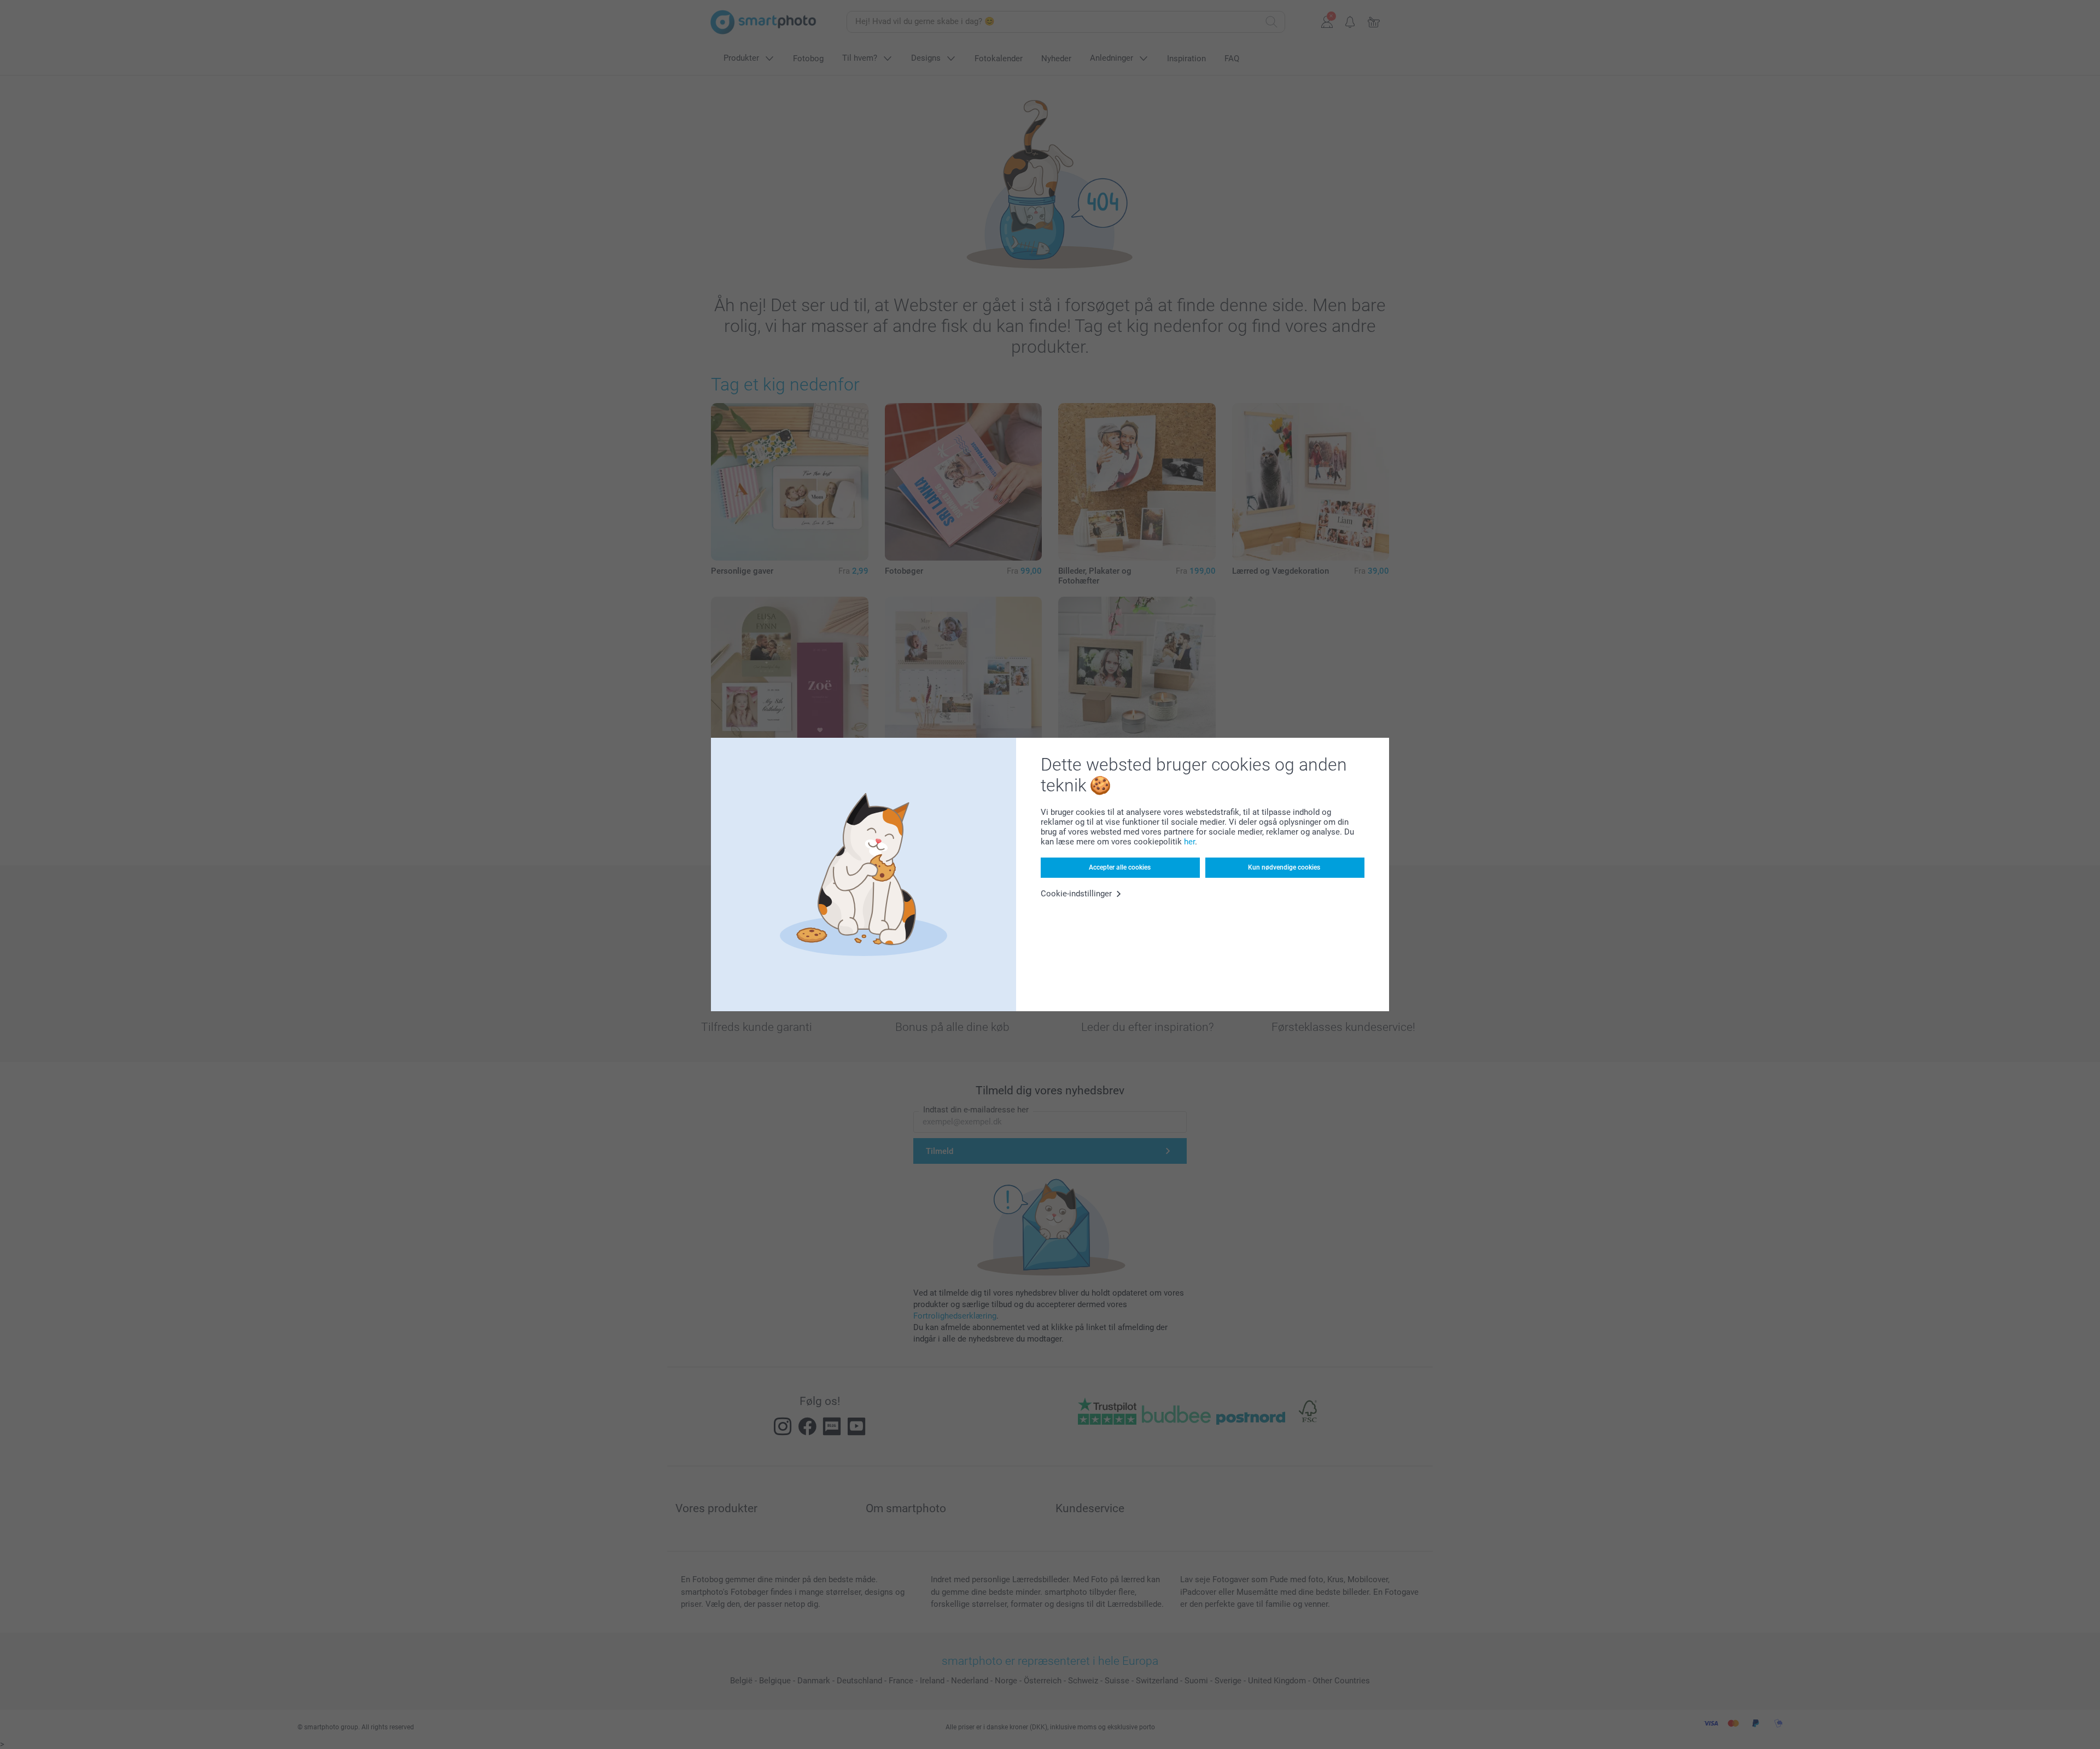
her (1189, 842)
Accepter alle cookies (1120, 867)
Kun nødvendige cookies (1284, 867)
